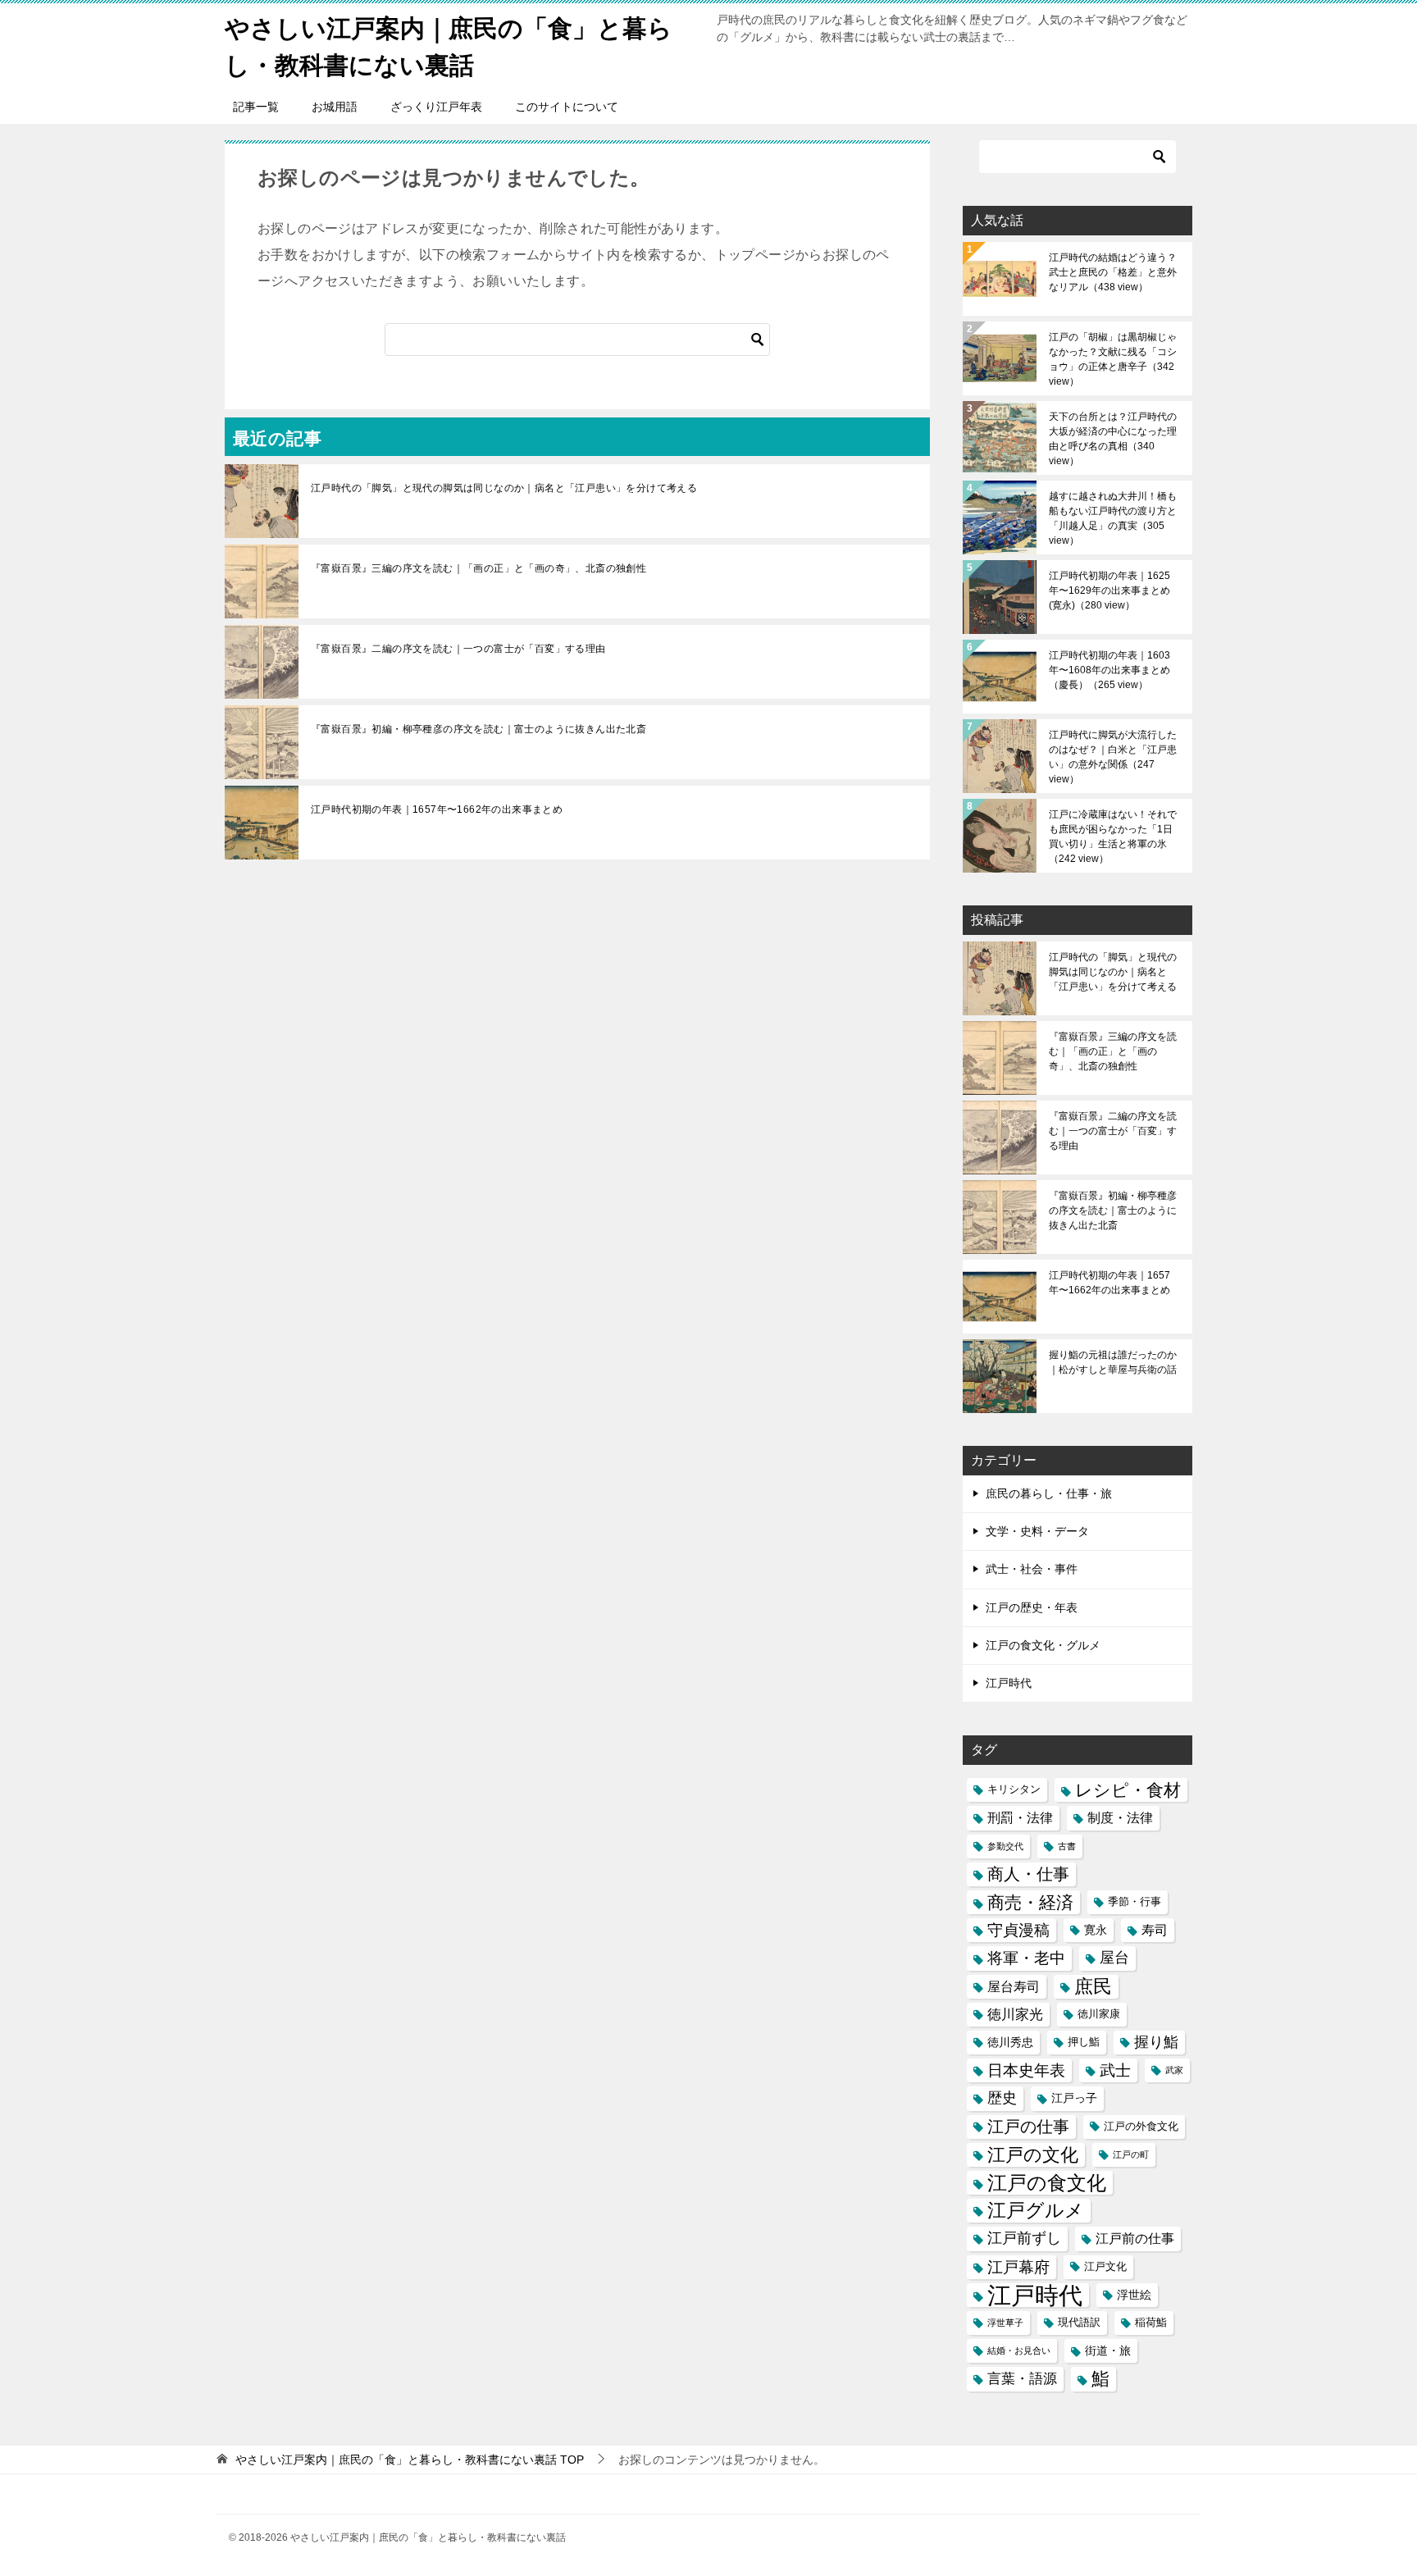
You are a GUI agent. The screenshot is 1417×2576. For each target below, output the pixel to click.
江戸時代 (1009, 1683)
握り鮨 (1156, 2042)
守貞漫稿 (1018, 1930)
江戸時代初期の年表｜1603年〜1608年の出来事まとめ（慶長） (1109, 670)
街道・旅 (1108, 2350)
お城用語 (335, 107)
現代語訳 (1079, 2323)
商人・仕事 (1028, 1874)
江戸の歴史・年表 (1032, 1607)
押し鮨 (1084, 2042)
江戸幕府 (1018, 2267)
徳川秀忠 (1010, 2042)
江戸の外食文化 (1141, 2127)
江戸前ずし (1024, 2238)
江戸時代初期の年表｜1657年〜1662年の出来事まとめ (437, 809)
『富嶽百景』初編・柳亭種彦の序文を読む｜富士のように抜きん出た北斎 (478, 729)
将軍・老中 (1026, 1958)
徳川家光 (1015, 2015)
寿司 (1155, 1930)
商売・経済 (1030, 1902)
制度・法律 (1120, 1818)
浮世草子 (1005, 2323)
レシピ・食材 (1128, 1790)
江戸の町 (1131, 2154)
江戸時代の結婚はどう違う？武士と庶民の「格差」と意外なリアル (1113, 272)
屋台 (1114, 1958)
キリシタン (1014, 1790)
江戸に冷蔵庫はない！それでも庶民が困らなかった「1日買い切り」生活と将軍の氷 (1113, 837)
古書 (1067, 1846)
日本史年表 (1026, 2070)
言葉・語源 (1022, 2379)
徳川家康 (1099, 2014)
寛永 (1096, 1930)
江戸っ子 (1074, 2098)
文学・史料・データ (1037, 1531)
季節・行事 (1135, 1902)
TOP (410, 2460)
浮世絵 (1134, 2295)
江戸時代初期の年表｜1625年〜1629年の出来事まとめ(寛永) (1109, 590)
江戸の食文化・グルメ (1043, 1645)
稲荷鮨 (1151, 2323)
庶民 (1093, 1986)
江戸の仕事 (1028, 2127)
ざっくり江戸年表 (436, 107)
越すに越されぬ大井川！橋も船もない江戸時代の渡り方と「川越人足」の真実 (1113, 518)
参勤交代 (1005, 1846)
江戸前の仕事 (1135, 2239)
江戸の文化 (1033, 2155)
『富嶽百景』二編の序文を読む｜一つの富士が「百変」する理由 (458, 649)
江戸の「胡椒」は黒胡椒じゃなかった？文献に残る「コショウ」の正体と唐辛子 (1113, 359)
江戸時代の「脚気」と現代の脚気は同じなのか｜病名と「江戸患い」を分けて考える (504, 488)
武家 (1174, 2070)
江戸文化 (1105, 2267)
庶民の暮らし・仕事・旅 (1049, 1493)
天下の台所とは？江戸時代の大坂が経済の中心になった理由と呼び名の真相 (1113, 439)
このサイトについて (567, 107)
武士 (1115, 2070)
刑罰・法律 (1020, 1818)
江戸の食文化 (1047, 2183)
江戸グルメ (1036, 2211)
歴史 (1002, 2098)
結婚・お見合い (1019, 2350)
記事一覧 (256, 107)
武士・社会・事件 (1032, 1569)
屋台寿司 (1014, 1987)
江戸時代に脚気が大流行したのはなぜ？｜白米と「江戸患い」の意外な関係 (1113, 757)
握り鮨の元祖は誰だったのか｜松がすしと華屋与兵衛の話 (1113, 1362)
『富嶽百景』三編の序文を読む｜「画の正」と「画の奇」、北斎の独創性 (478, 568)
